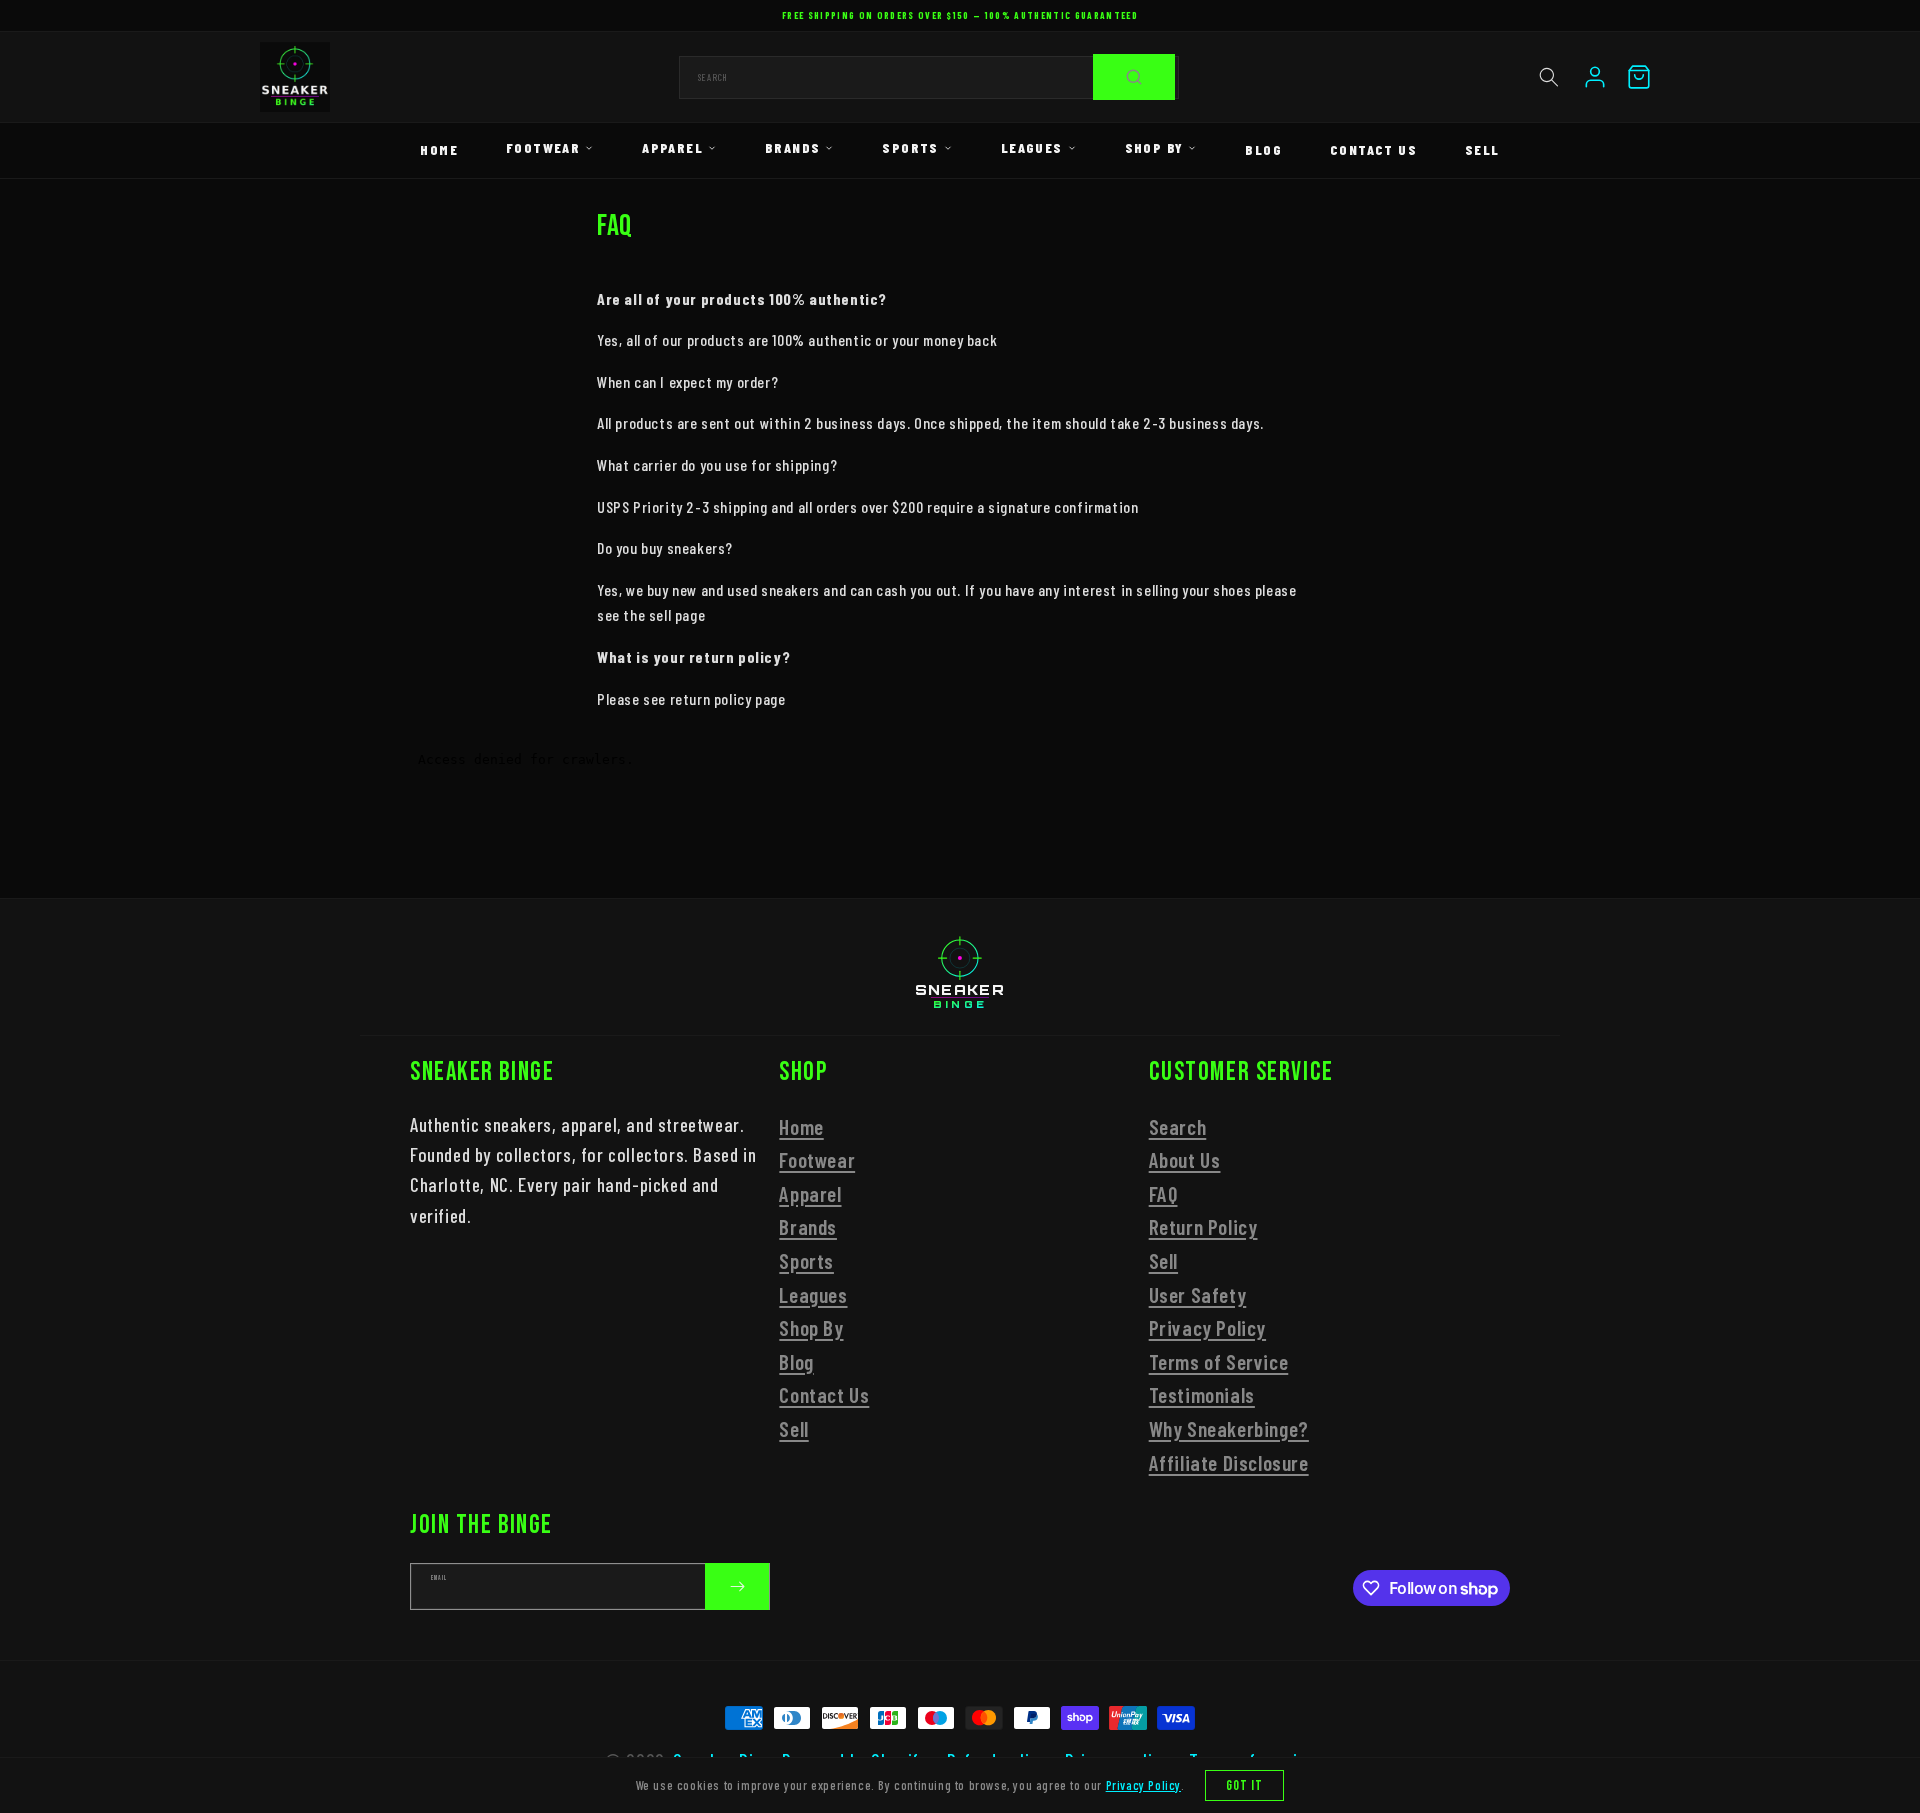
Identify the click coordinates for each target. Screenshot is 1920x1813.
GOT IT (1245, 1785)
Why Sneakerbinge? (1229, 1428)
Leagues (1032, 147)
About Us (1185, 1159)
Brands (792, 147)
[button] (1549, 77)
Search (1178, 1126)
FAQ (1163, 1193)
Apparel (672, 147)
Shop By (1154, 147)
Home (439, 149)
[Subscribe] (737, 1586)
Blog (1263, 149)
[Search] (1134, 77)
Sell (1482, 149)
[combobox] (929, 77)
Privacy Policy (1207, 1327)
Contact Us (1373, 149)
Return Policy (1203, 1226)
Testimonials (1202, 1394)
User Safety (1198, 1294)
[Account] (1595, 77)
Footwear (543, 147)
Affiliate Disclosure (1229, 1462)
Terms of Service (1219, 1361)
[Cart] (1639, 77)
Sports (910, 147)
